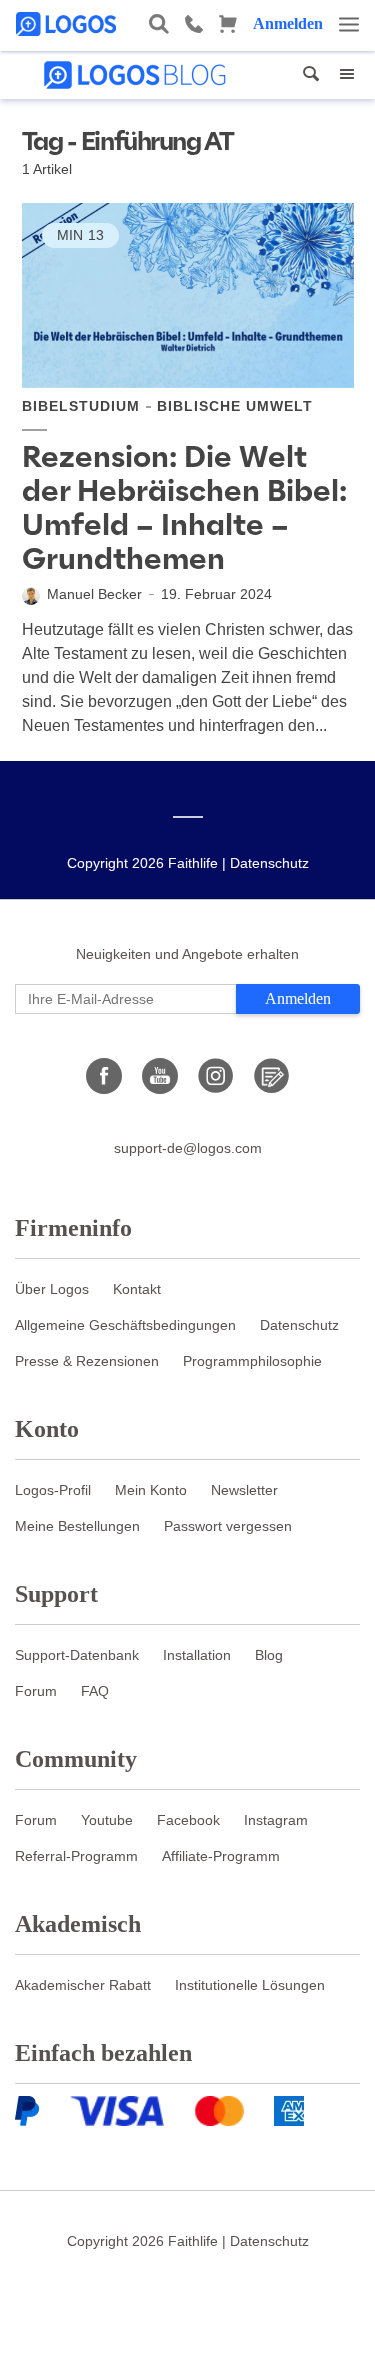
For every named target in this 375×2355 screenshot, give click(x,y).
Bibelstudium (81, 406)
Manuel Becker (94, 594)
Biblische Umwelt (235, 406)
